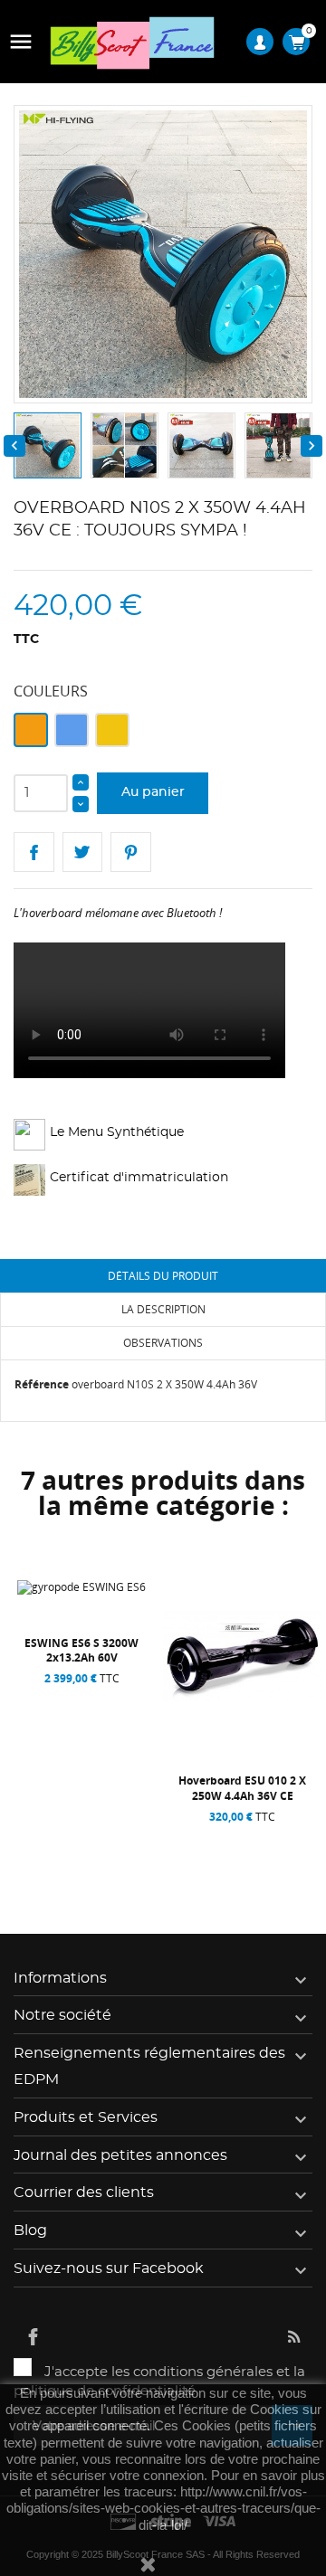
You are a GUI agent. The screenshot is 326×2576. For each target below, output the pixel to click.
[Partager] (34, 852)
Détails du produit (163, 1276)
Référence (42, 1384)
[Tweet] (83, 852)
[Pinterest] (131, 852)
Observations (163, 1343)
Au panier (153, 792)
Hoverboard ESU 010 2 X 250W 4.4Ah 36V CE (242, 1788)
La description (163, 1309)
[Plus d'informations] (124, 1838)
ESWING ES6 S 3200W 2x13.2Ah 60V (81, 1650)
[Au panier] (44, 1838)
